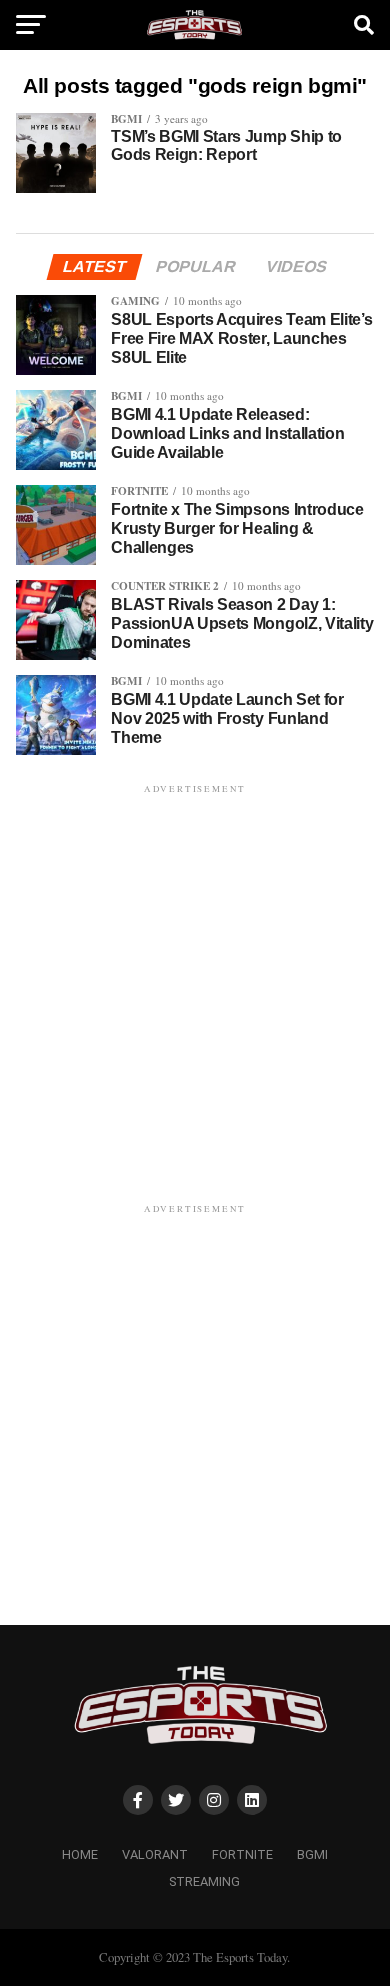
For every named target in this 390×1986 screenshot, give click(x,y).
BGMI (312, 1854)
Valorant (155, 1854)
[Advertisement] (195, 993)
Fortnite (242, 1854)
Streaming (204, 1881)
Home (80, 1854)
